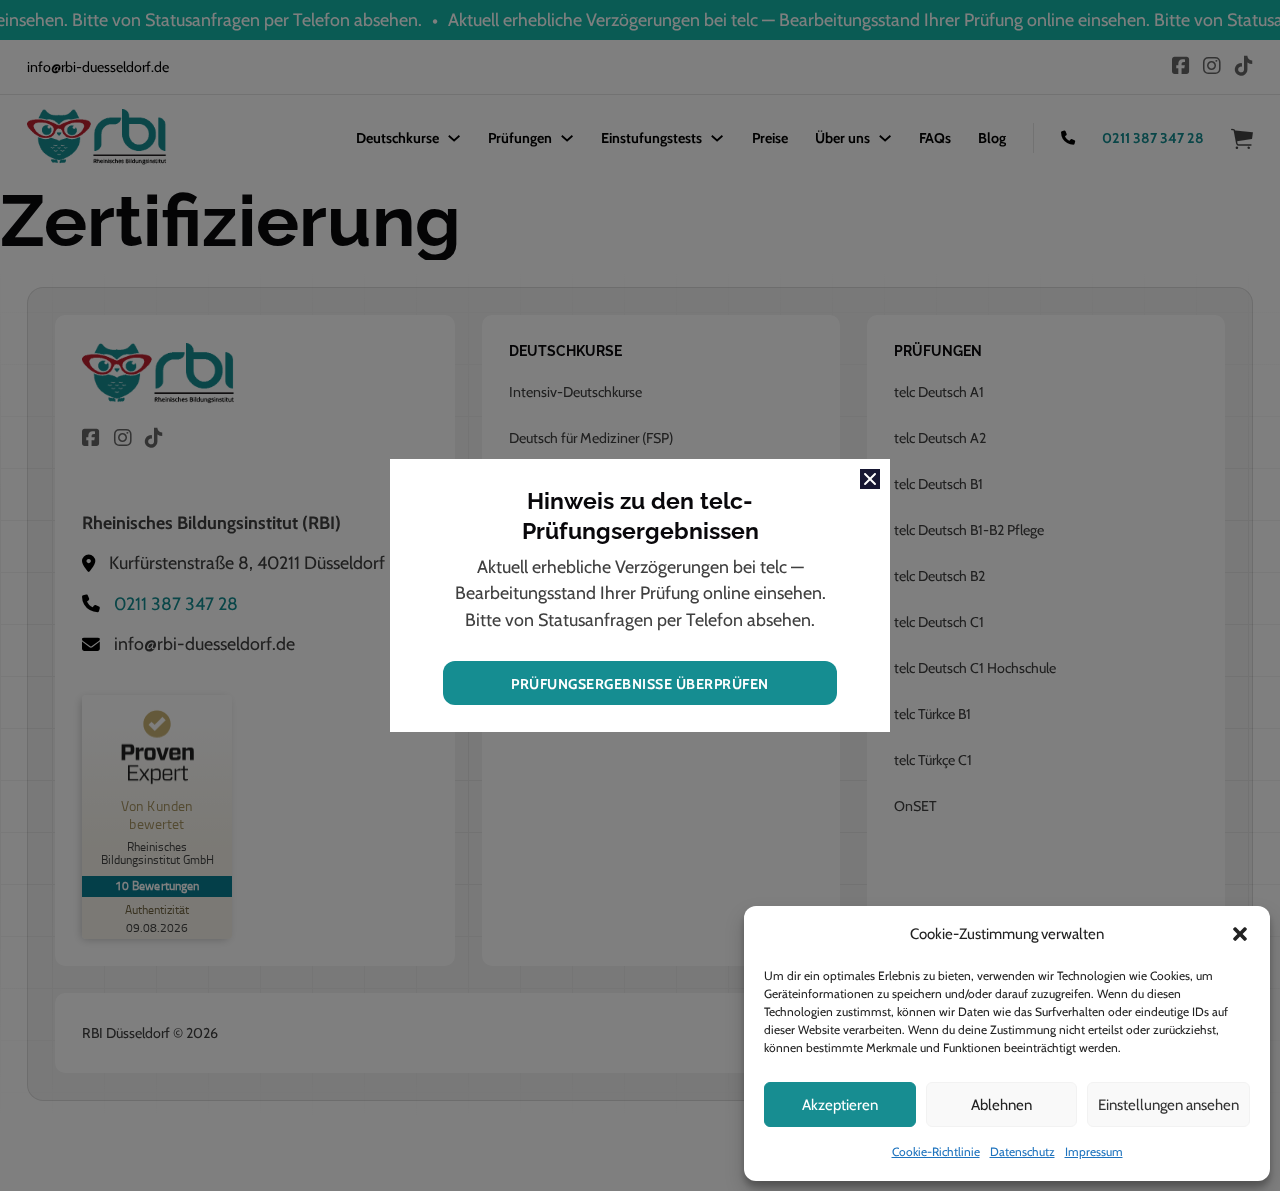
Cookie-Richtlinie (936, 1151)
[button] (1240, 934)
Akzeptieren (840, 1105)
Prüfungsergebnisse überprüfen (640, 684)
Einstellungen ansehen (1168, 1105)
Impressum (1094, 1151)
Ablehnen (1001, 1105)
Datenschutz (1022, 1151)
